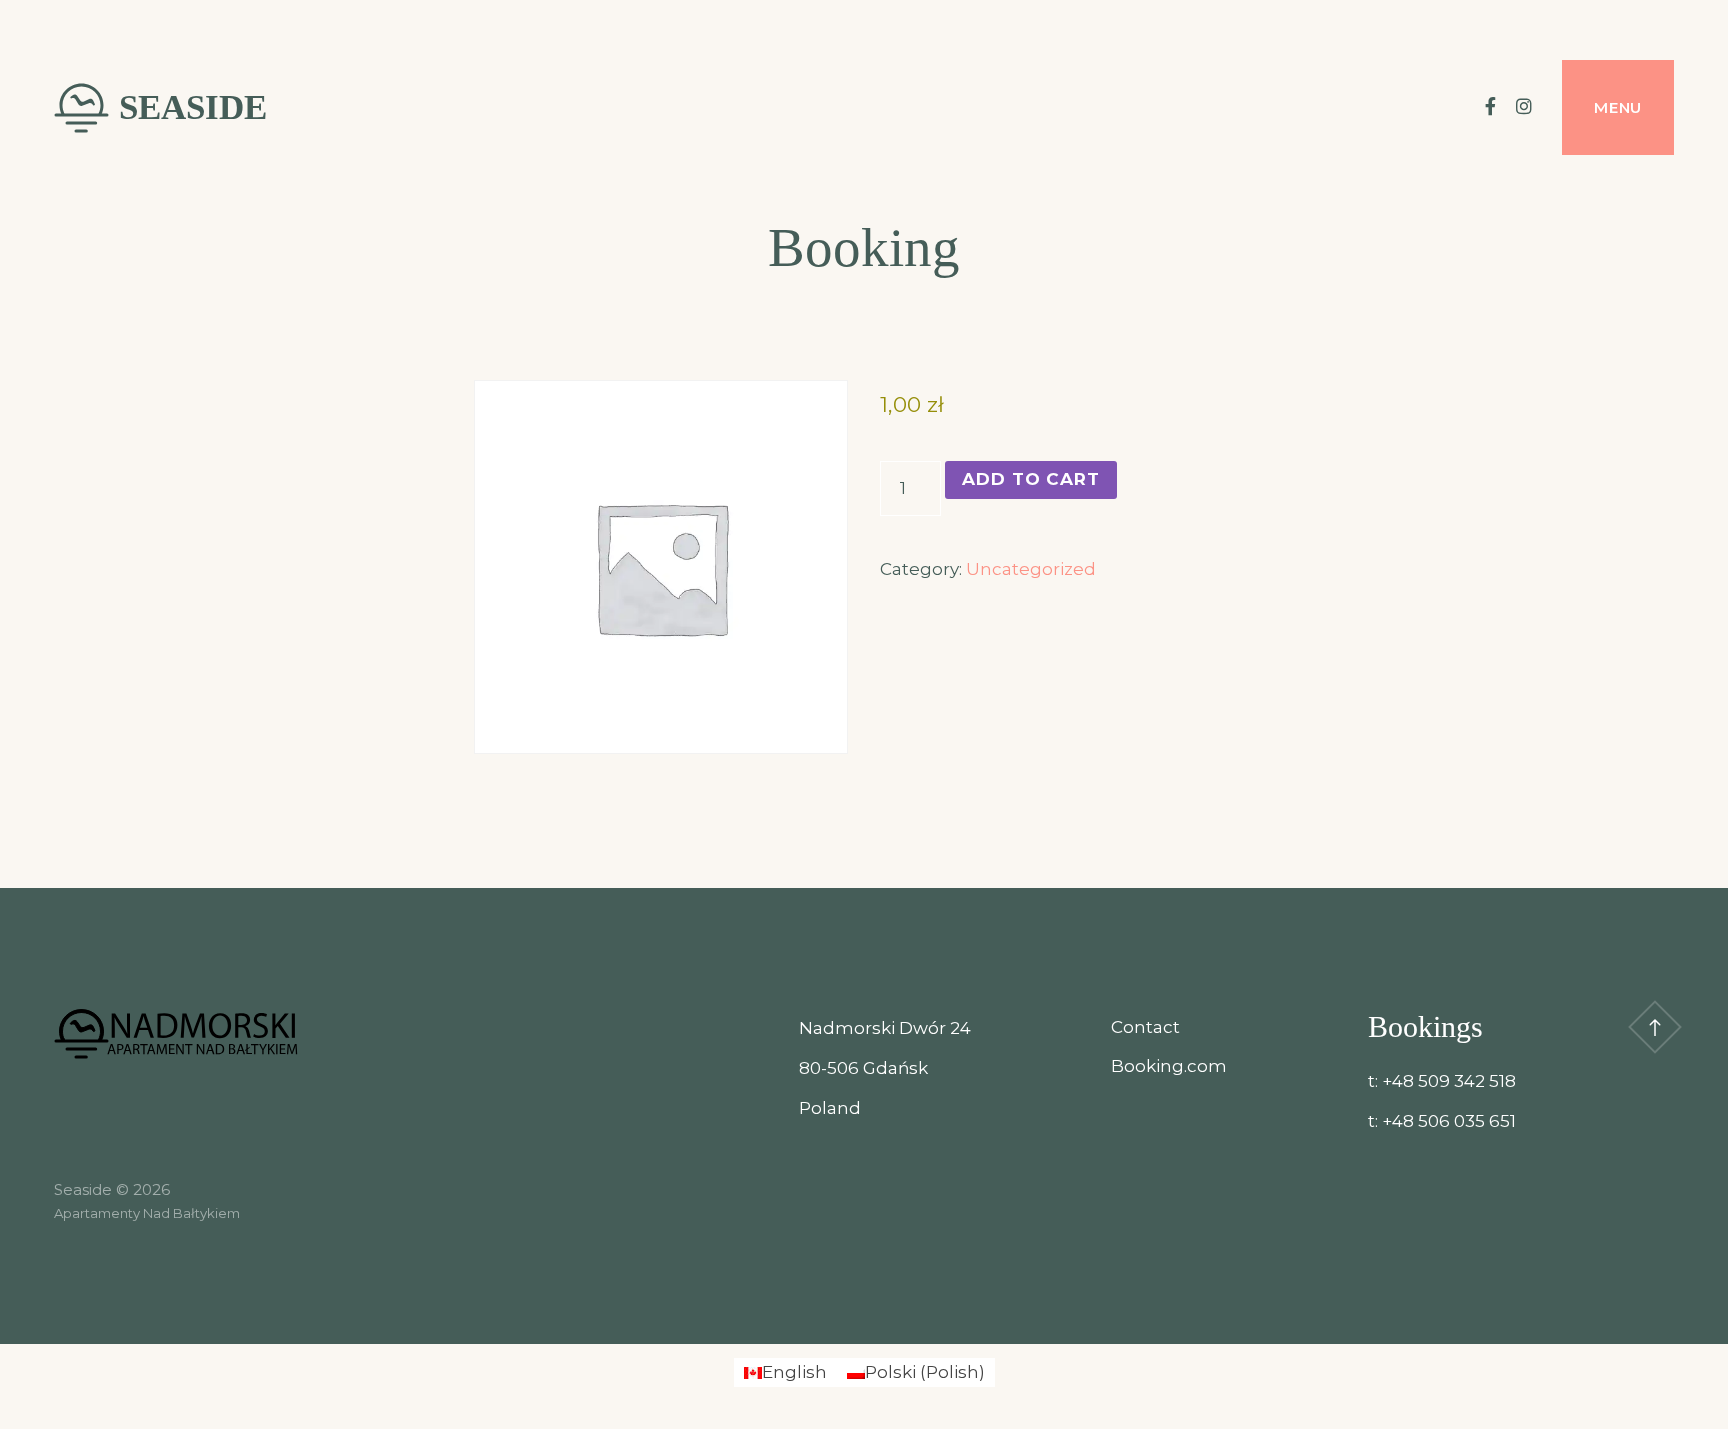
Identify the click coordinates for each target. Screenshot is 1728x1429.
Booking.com (1169, 1066)
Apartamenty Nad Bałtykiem (147, 1213)
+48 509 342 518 (1449, 1081)
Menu (1618, 107)
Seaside (193, 107)
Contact (1145, 1027)
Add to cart (1030, 479)
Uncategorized (1031, 569)
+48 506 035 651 (1449, 1121)
